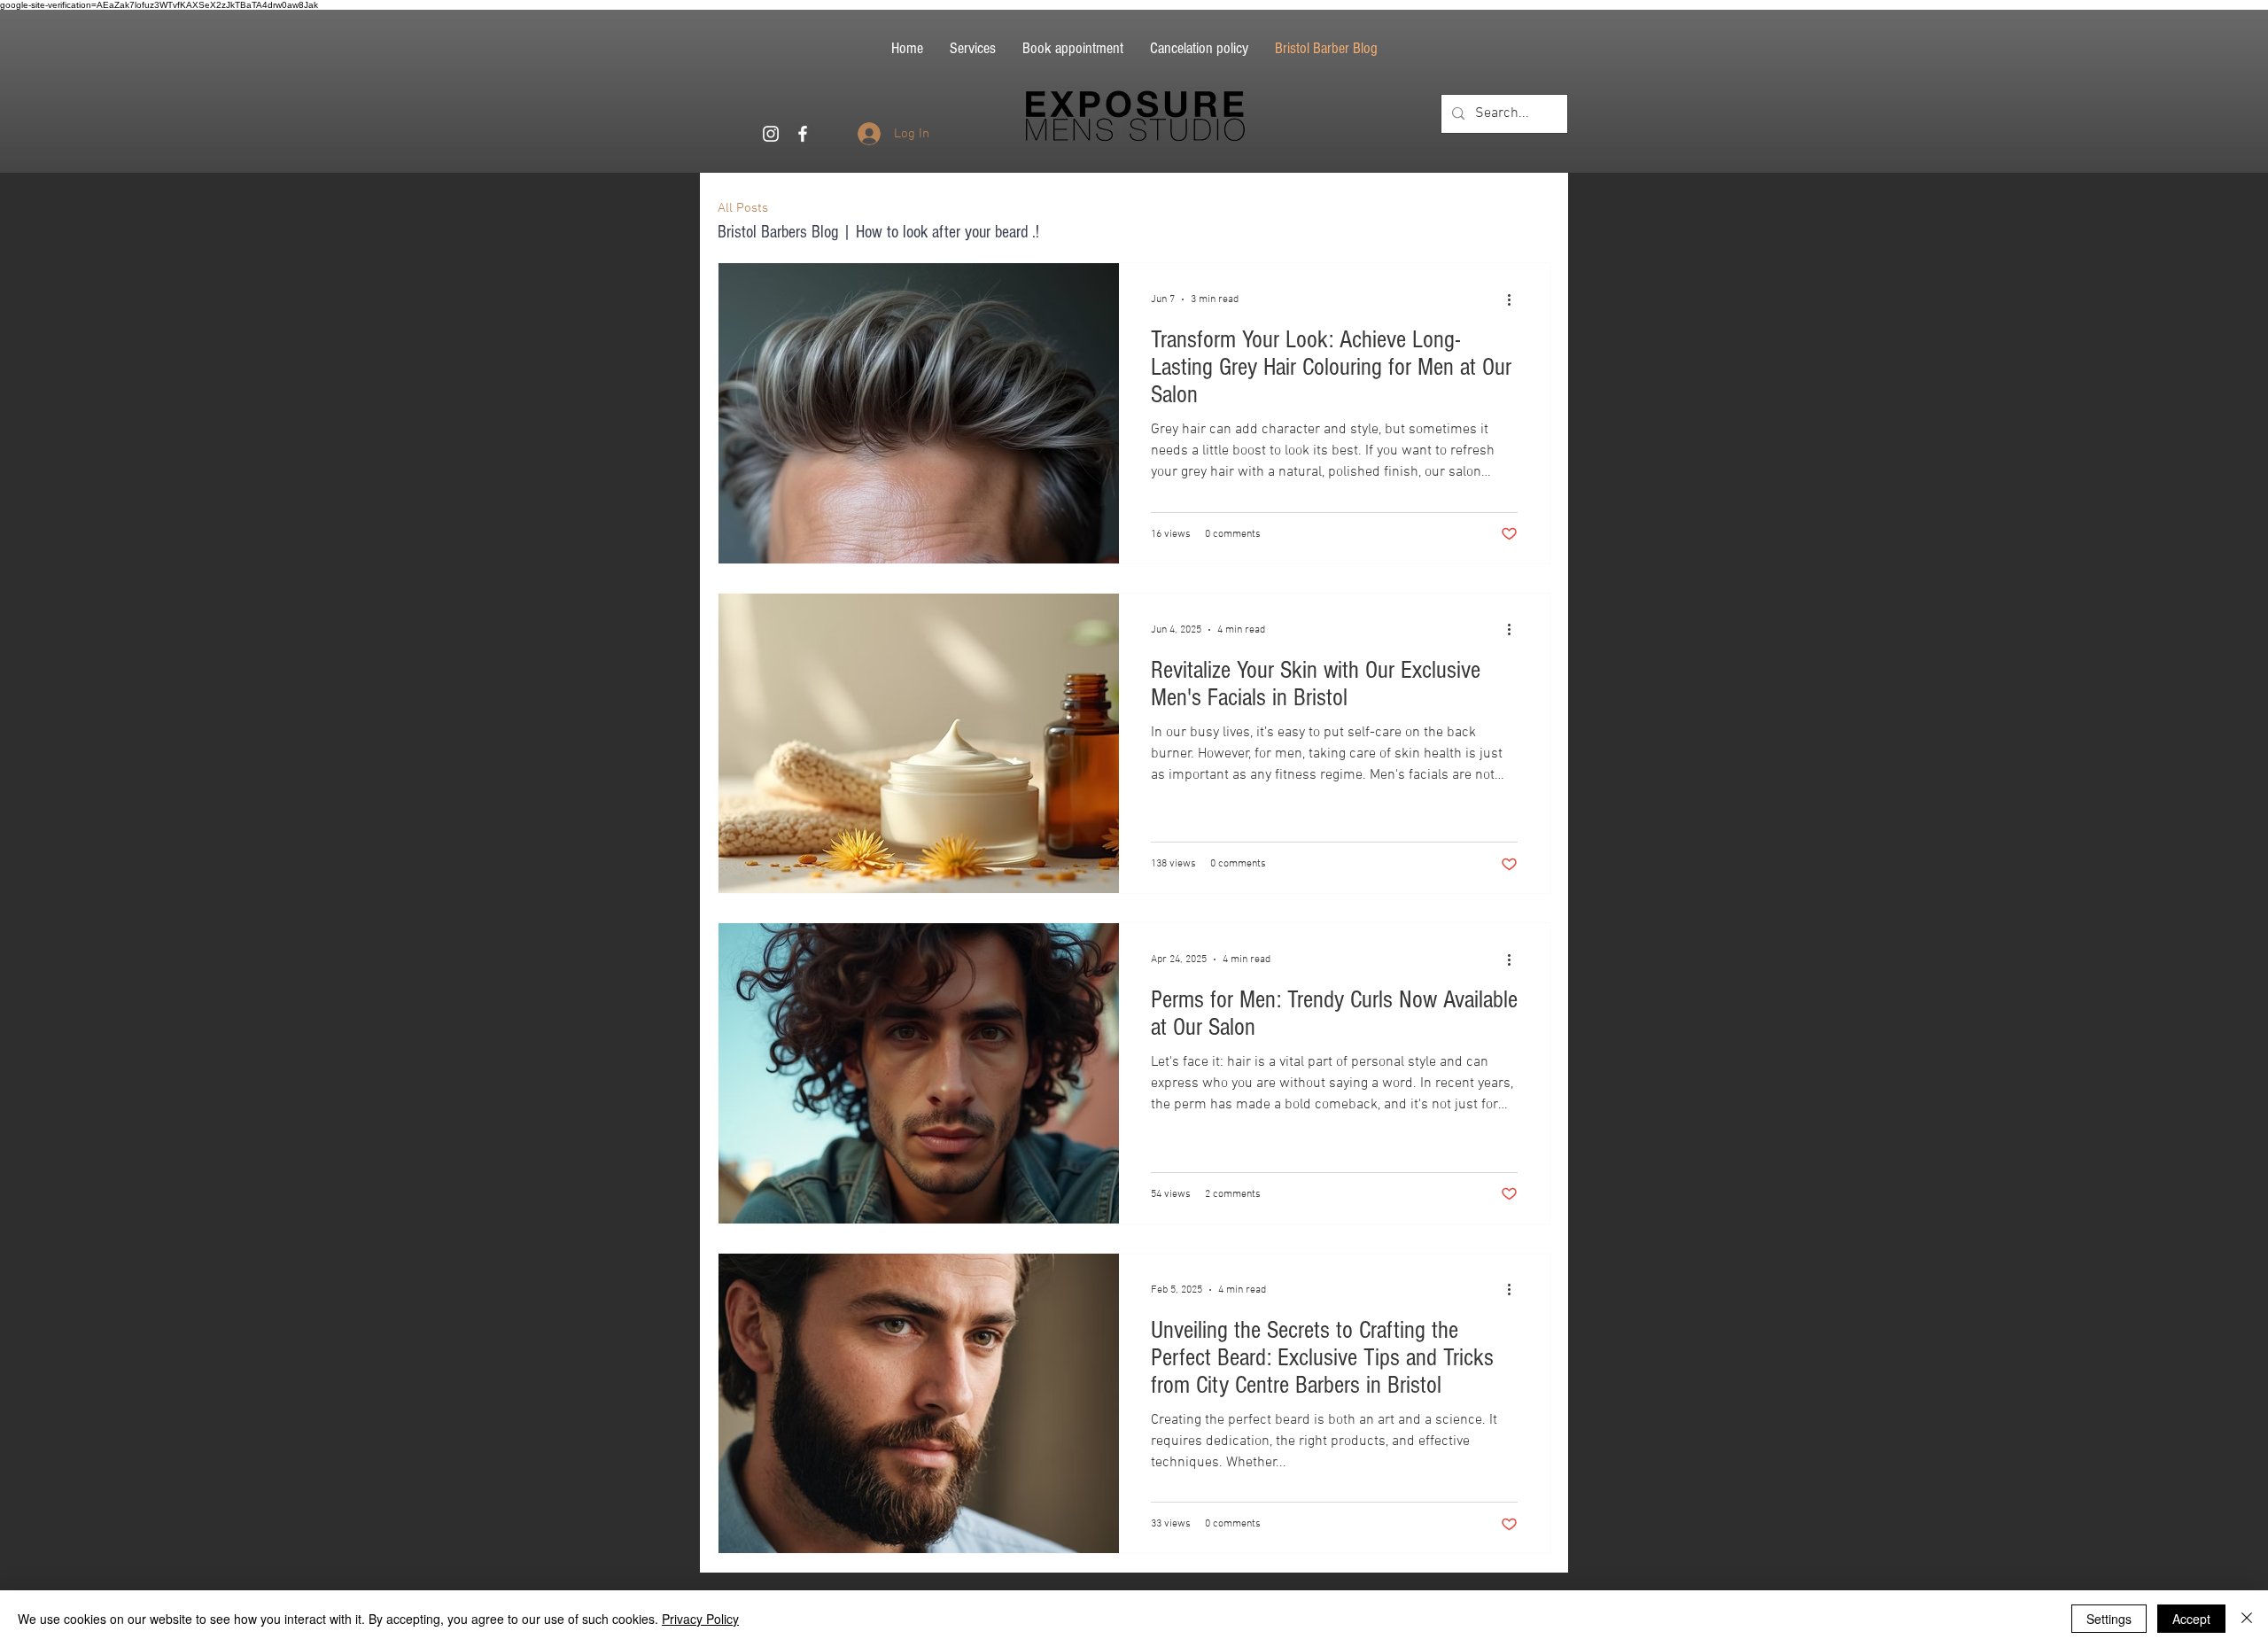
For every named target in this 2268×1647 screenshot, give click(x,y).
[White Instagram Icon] (771, 134)
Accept (2191, 1619)
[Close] (2247, 1619)
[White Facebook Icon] (803, 134)
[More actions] (1515, 299)
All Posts (743, 208)
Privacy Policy (700, 1619)
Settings (2109, 1619)
